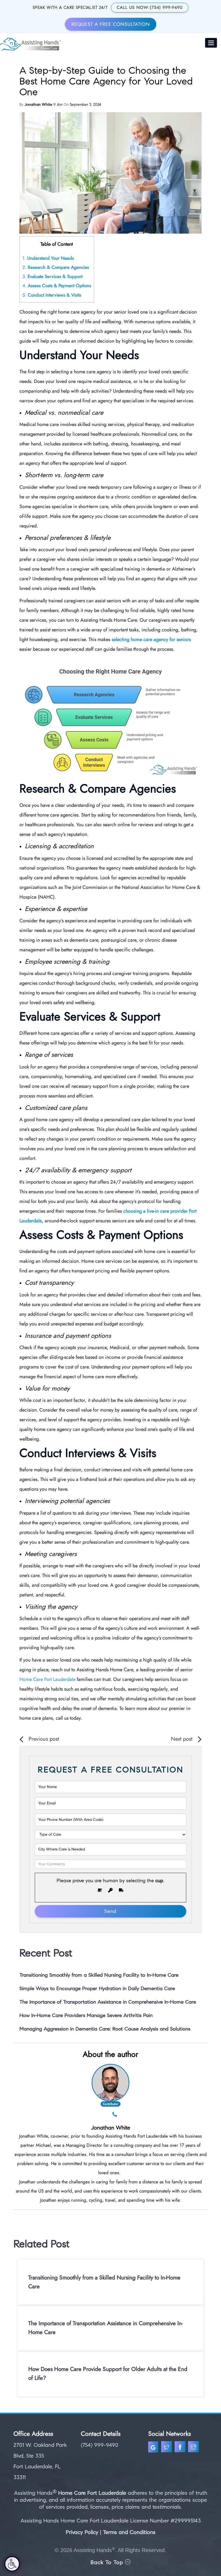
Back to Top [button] (108, 2562)
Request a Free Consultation (111, 24)
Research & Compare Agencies (56, 267)
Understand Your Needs (48, 258)
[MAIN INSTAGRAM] (194, 2448)
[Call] (115, 2115)
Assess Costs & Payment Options (57, 286)
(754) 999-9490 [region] (100, 2445)
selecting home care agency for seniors (151, 639)
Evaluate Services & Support (52, 276)
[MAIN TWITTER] (167, 2448)
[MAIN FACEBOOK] (181, 2448)
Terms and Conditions (129, 2532)
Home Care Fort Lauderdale (93, 2493)
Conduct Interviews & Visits (52, 295)
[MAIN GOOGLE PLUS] (155, 2448)
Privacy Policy (82, 2532)
